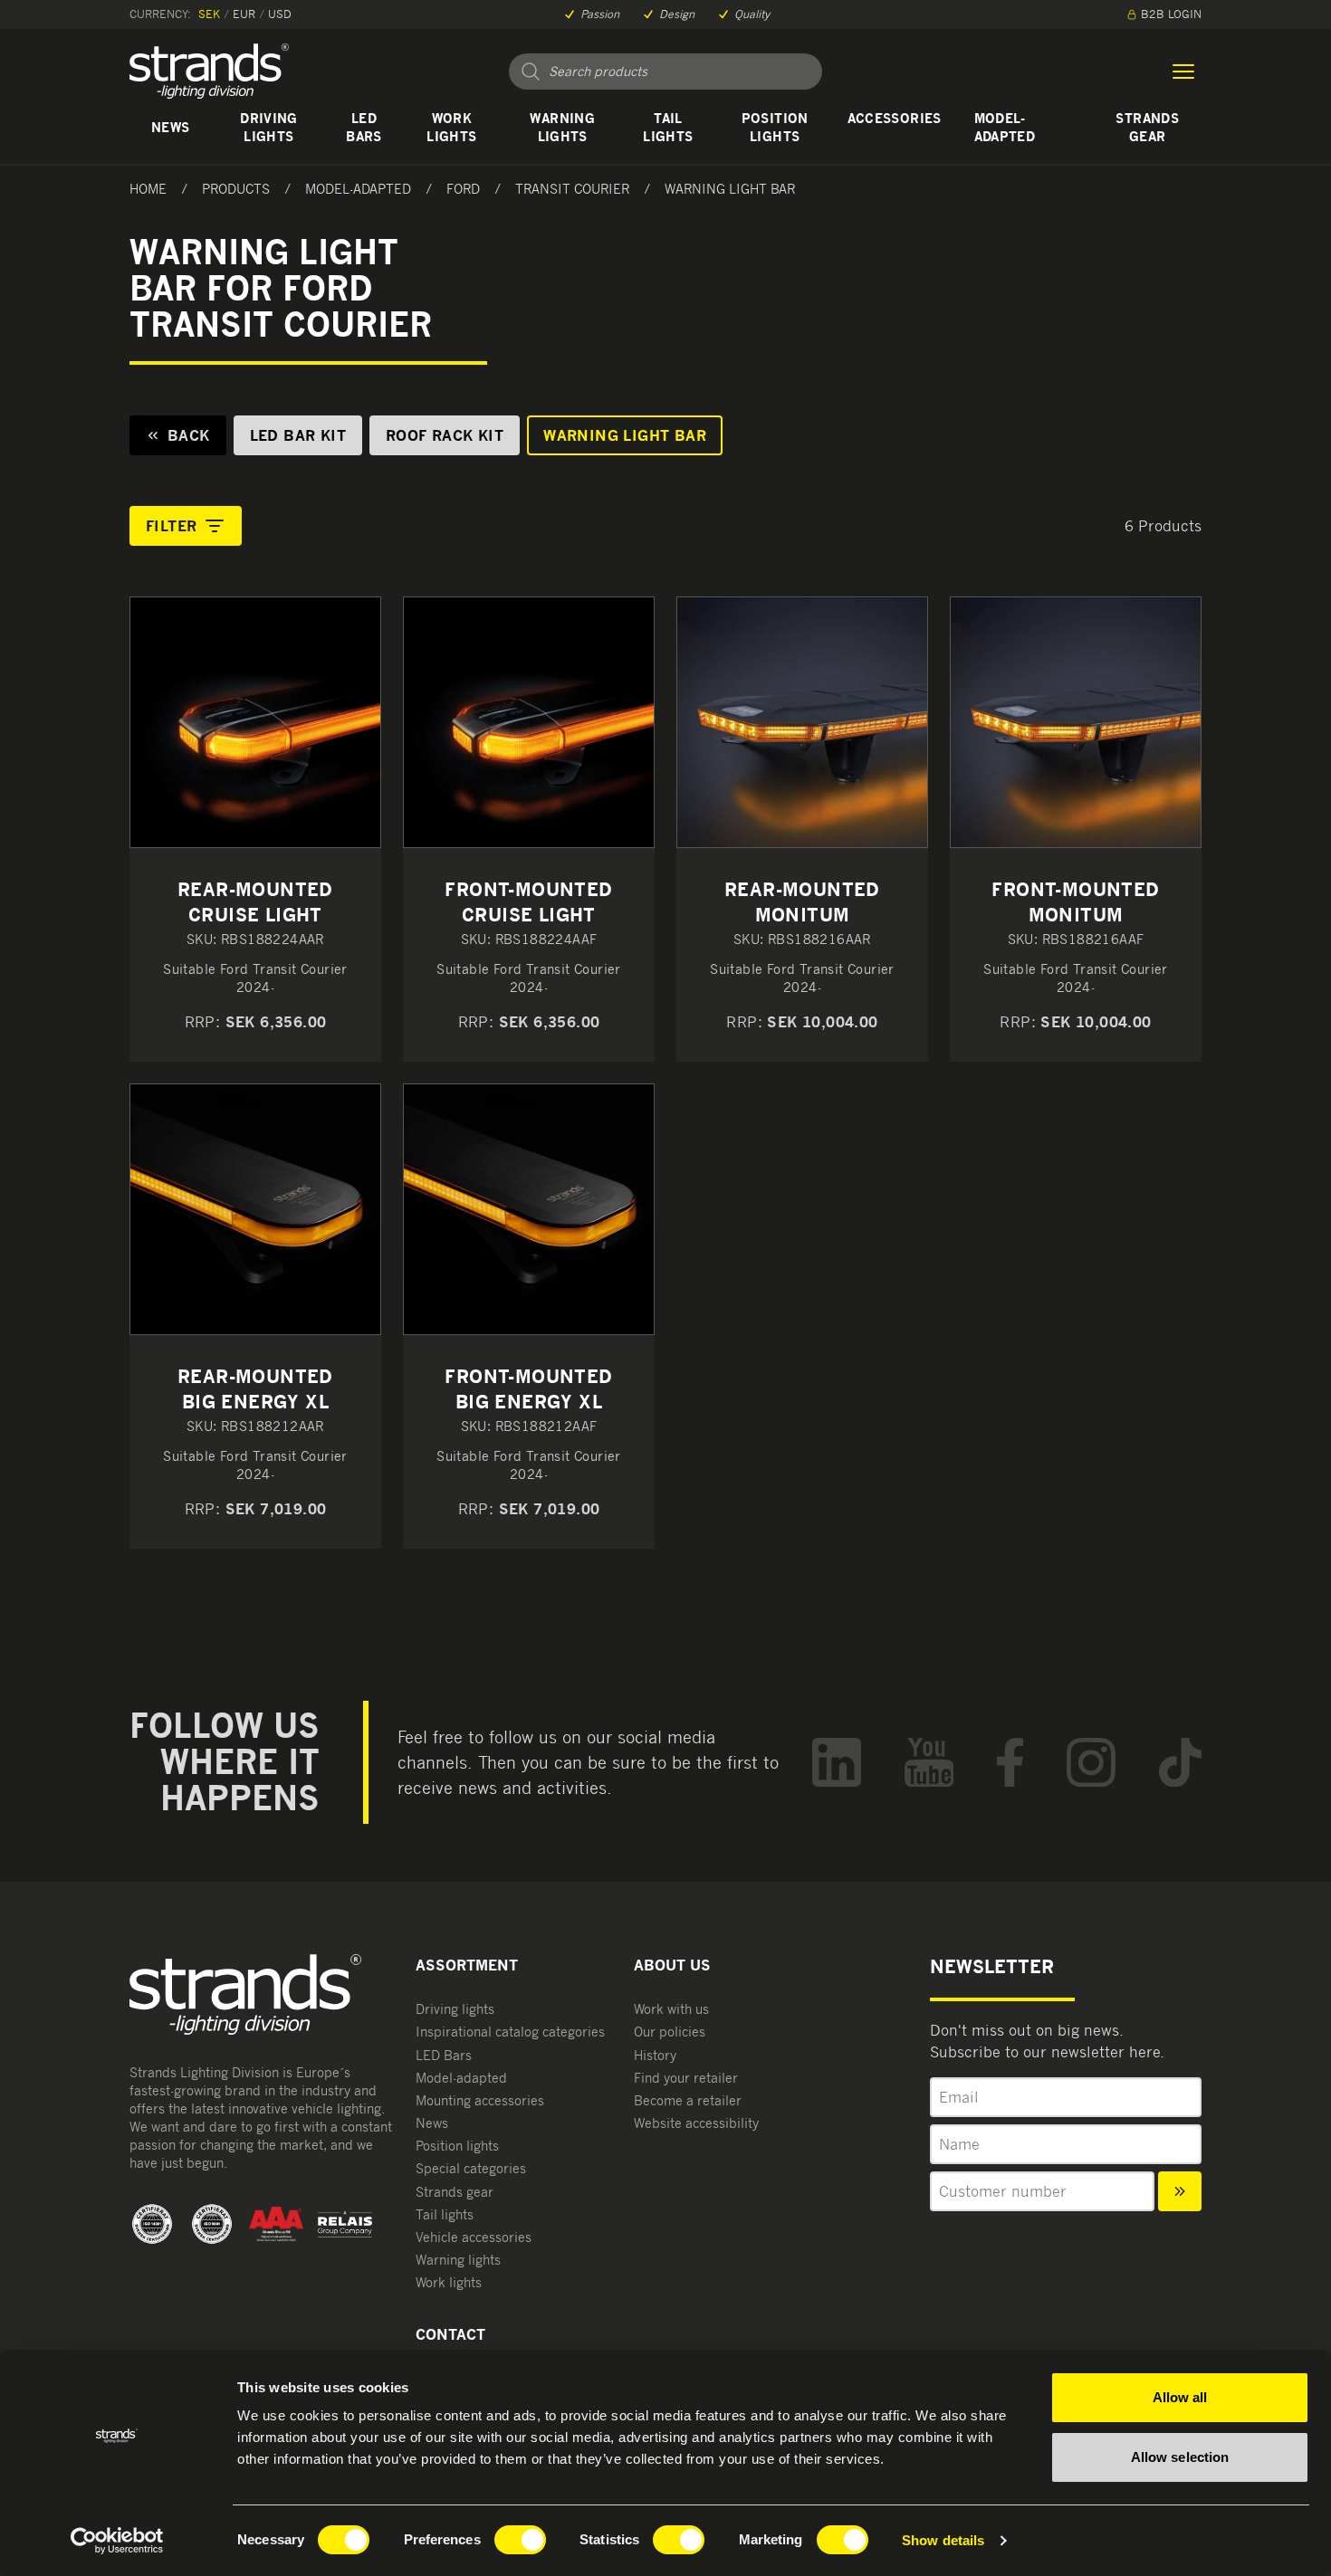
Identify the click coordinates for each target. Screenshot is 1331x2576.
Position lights (775, 127)
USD (280, 14)
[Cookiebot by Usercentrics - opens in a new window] (117, 2541)
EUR (244, 14)
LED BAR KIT (298, 435)
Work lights (451, 127)
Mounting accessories (480, 2100)
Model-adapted (1005, 127)
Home (148, 189)
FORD (463, 189)
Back (189, 435)
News (170, 127)
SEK (209, 14)
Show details (943, 2540)
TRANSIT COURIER (572, 189)
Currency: (160, 14)
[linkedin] (837, 1763)
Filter (171, 526)
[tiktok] (1180, 1763)
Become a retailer (688, 2100)
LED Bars (364, 127)
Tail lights (668, 127)
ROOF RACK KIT (445, 435)
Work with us (671, 2009)
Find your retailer (686, 2078)
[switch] (520, 2540)
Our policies (670, 2032)
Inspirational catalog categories (510, 2032)
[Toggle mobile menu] (1183, 72)
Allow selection (1180, 2457)
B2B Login (1171, 14)
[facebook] (1010, 1763)
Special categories (471, 2168)
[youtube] (929, 1763)
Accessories (895, 118)
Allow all (1180, 2397)
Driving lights (268, 127)
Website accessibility (696, 2123)
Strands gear (1147, 127)
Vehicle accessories (474, 2237)
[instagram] (1091, 1763)
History (655, 2055)
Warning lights (562, 127)
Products (236, 189)
